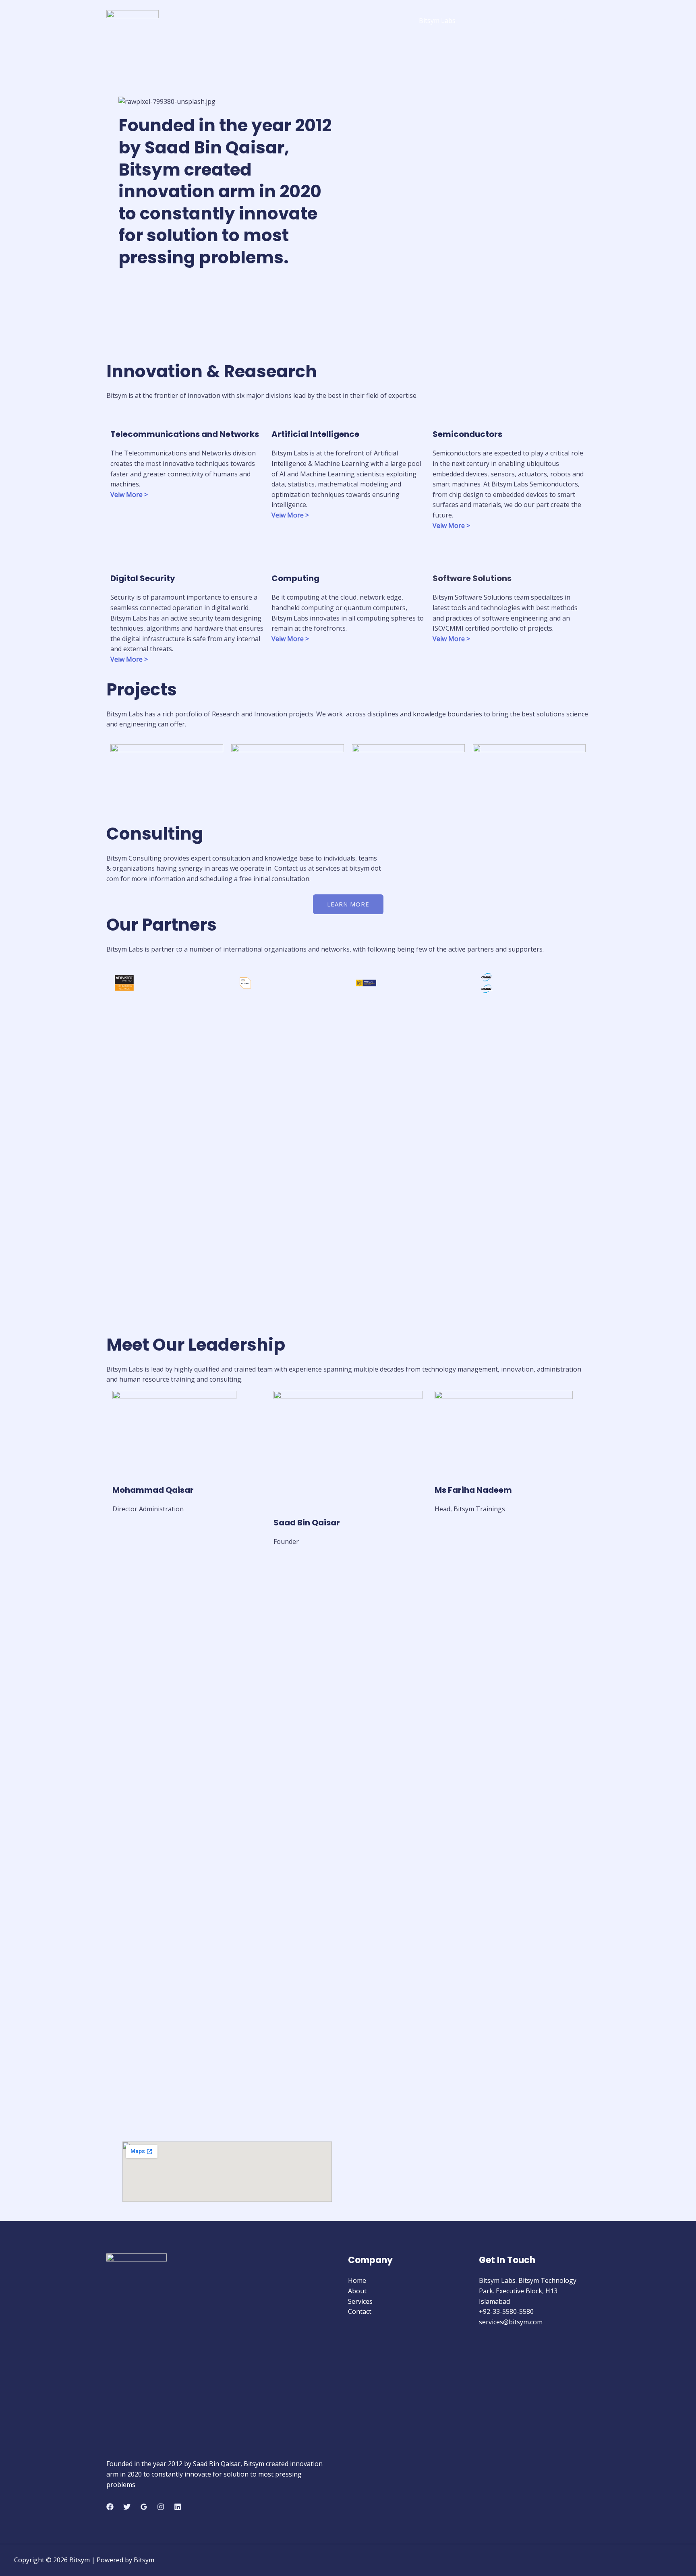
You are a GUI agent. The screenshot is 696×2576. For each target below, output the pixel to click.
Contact (566, 21)
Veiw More (126, 495)
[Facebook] (110, 2507)
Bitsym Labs (437, 21)
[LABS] (133, 20)
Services (523, 21)
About (483, 21)
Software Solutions (472, 578)
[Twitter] (127, 2507)
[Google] (144, 2507)
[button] (227, 101)
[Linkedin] (178, 2507)
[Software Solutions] (443, 559)
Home (357, 2280)
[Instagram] (161, 2507)
